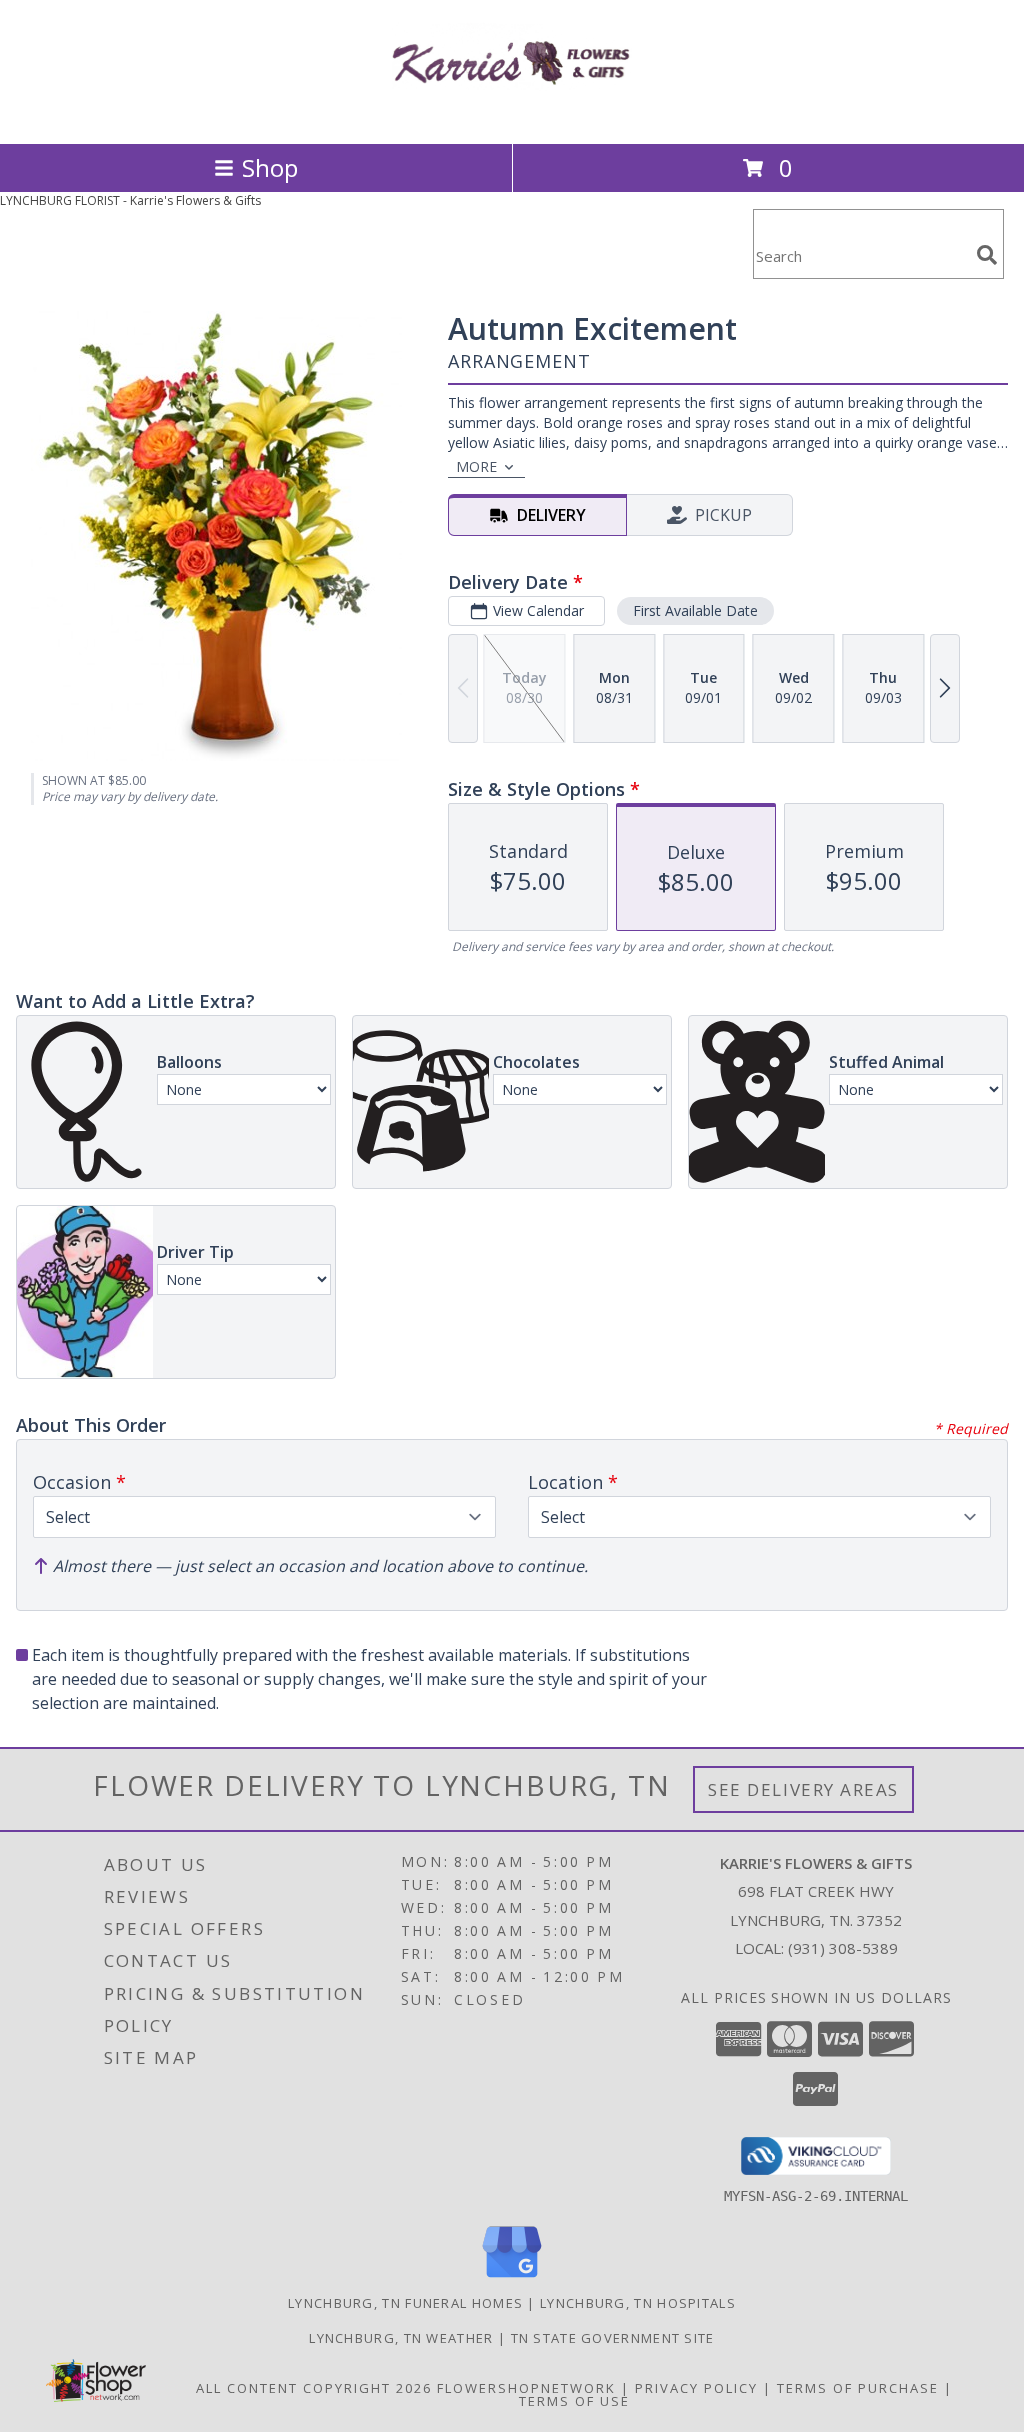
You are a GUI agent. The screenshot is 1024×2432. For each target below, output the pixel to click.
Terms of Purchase (858, 2388)
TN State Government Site (613, 2338)
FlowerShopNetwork (526, 2388)
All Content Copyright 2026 (314, 2388)
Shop (270, 167)
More (476, 466)
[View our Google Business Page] (512, 2278)
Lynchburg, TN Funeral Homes (405, 2303)
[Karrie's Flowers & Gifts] (512, 114)
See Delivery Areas (803, 1789)
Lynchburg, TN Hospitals (638, 2303)
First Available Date (695, 610)
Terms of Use (574, 2401)
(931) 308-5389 (843, 1948)
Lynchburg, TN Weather (401, 2338)
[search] (987, 255)
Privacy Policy (696, 2388)
